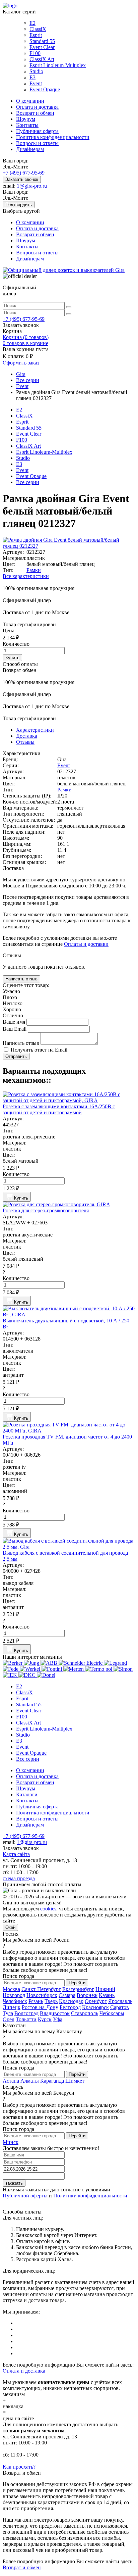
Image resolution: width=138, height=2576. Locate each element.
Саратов (120, 2007)
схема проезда (19, 1878)
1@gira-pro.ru (32, 186)
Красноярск (95, 2007)
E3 (32, 77)
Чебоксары (112, 2013)
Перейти (77, 1983)
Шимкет (75, 2081)
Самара (67, 1995)
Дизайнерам (30, 149)
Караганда (52, 2081)
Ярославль (120, 2001)
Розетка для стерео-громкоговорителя (46, 1210)
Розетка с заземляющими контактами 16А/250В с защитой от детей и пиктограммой (59, 1109)
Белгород (70, 2007)
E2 (32, 23)
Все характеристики (26, 576)
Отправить (16, 1056)
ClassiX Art (42, 59)
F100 (35, 53)
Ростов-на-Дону (40, 2007)
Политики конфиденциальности (90, 2196)
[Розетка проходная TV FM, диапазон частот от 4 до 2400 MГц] (69, 1428)
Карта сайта (16, 1854)
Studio (36, 71)
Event (36, 83)
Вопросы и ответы (37, 143)
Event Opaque (45, 89)
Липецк (12, 2007)
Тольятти (26, 2019)
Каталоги (27, 1794)
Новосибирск (42, 1995)
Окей (10, 1927)
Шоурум (26, 119)
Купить (12, 658)
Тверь (51, 2001)
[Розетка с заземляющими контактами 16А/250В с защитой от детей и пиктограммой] (69, 1098)
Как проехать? (19, 2467)
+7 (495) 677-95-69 (24, 173)
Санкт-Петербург (41, 1989)
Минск (11, 2142)
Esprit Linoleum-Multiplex (58, 65)
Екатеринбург (78, 1989)
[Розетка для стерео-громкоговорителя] (69, 1205)
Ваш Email (15, 1029)
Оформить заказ (21, 363)
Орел (9, 2019)
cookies (48, 1909)
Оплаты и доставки (86, 944)
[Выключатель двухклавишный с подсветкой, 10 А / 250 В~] (69, 1312)
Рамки (34, 570)
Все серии (28, 482)
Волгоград (26, 2013)
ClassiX (38, 29)
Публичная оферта (37, 131)
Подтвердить (19, 205)
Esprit (36, 35)
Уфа (58, 2019)
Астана (11, 2081)
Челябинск (15, 2001)
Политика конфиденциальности (53, 137)
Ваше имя (15, 1022)
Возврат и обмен (35, 113)
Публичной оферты (25, 2196)
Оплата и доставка (37, 107)
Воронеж (87, 1995)
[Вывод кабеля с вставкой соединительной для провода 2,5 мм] (69, 1544)
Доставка (27, 736)
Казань (107, 1995)
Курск (45, 2019)
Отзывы (25, 742)
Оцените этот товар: (26, 985)
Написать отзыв (21, 979)
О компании (30, 101)
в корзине (25, 343)
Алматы (30, 2081)
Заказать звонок (22, 179)
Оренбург (96, 2001)
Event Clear (42, 47)
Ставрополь (85, 2013)
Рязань (36, 2001)
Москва (11, 1989)
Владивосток (55, 2013)
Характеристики (35, 730)
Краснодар (71, 2001)
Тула (8, 2013)
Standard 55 (42, 41)
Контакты (27, 125)
